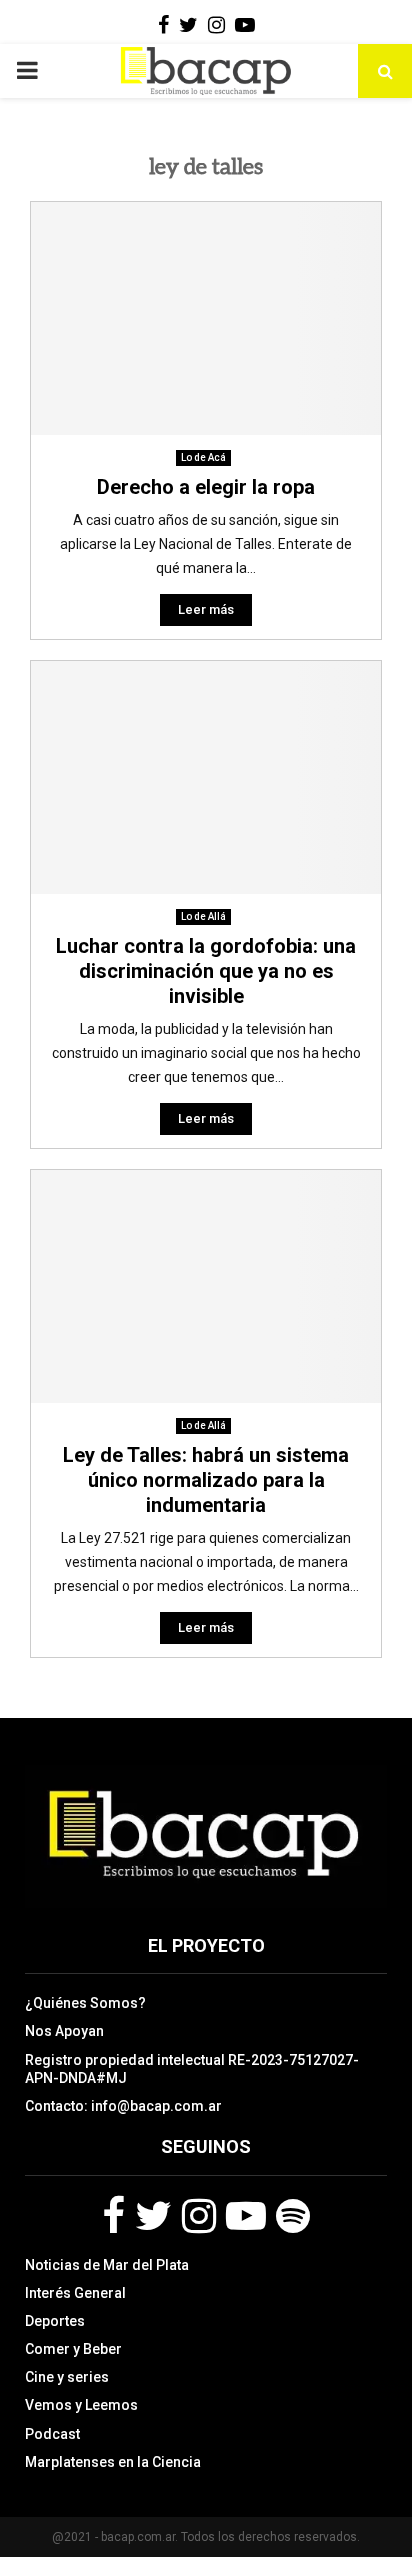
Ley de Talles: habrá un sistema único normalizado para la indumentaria (206, 1480)
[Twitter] (153, 2216)
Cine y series (67, 2377)
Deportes (55, 2321)
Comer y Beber (73, 2349)
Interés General (75, 2293)
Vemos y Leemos (81, 2405)
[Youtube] (246, 2216)
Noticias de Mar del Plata (107, 2265)
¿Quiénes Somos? (85, 2003)
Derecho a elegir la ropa (206, 487)
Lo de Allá (203, 916)
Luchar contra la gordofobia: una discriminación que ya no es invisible (206, 971)
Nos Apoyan (64, 2031)
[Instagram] (199, 2216)
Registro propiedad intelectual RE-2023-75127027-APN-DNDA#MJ (192, 2069)
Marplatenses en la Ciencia (113, 2462)
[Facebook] (113, 2216)
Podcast (52, 2434)
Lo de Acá (203, 457)
